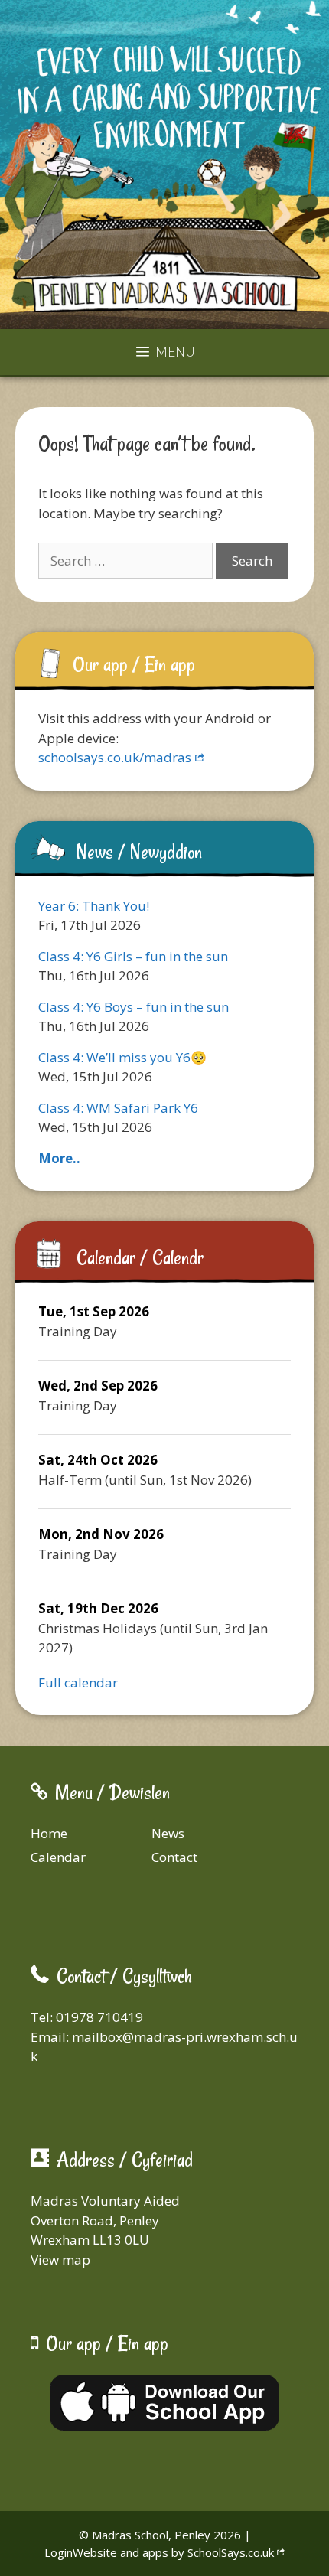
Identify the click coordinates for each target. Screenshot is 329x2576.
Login (59, 2552)
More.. (59, 1158)
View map (60, 2260)
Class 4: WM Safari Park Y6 (118, 1108)
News (168, 1833)
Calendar (58, 1857)
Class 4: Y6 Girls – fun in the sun (133, 956)
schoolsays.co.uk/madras (115, 757)
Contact (174, 1857)
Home (49, 1833)
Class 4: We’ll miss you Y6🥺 (122, 1057)
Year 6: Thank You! (94, 906)
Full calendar (78, 1683)
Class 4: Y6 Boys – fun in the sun (134, 1007)
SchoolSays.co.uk (231, 2552)
